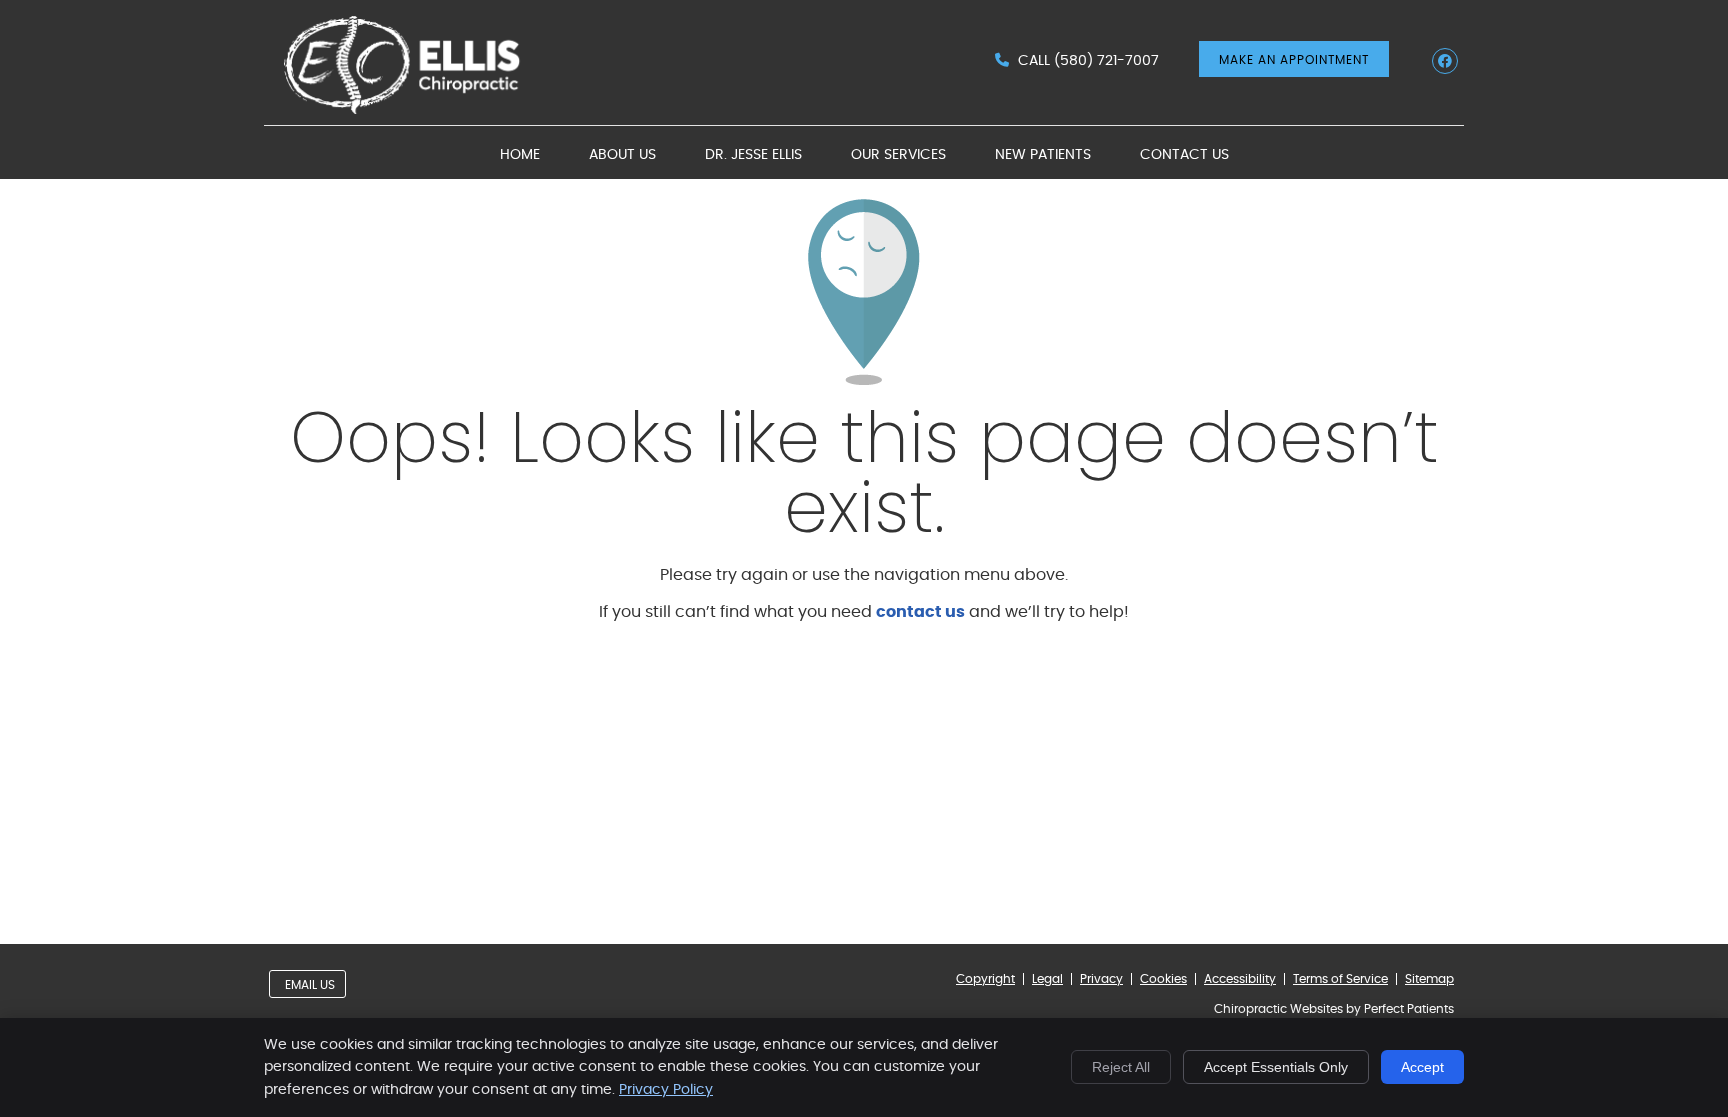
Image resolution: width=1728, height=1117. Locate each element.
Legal (1047, 979)
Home (520, 155)
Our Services (898, 155)
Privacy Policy (666, 1090)
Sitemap (1429, 979)
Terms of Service (1340, 979)
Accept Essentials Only (1276, 1067)
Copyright (985, 979)
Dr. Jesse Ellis (753, 155)
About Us (622, 155)
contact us (920, 612)
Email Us (310, 985)
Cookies (1163, 979)
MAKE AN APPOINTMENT (1294, 60)
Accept (1422, 1067)
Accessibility (1240, 979)
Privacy (1101, 979)
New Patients (1043, 155)
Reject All (1121, 1067)
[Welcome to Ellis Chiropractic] (409, 109)
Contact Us (1184, 155)
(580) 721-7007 (1106, 61)
